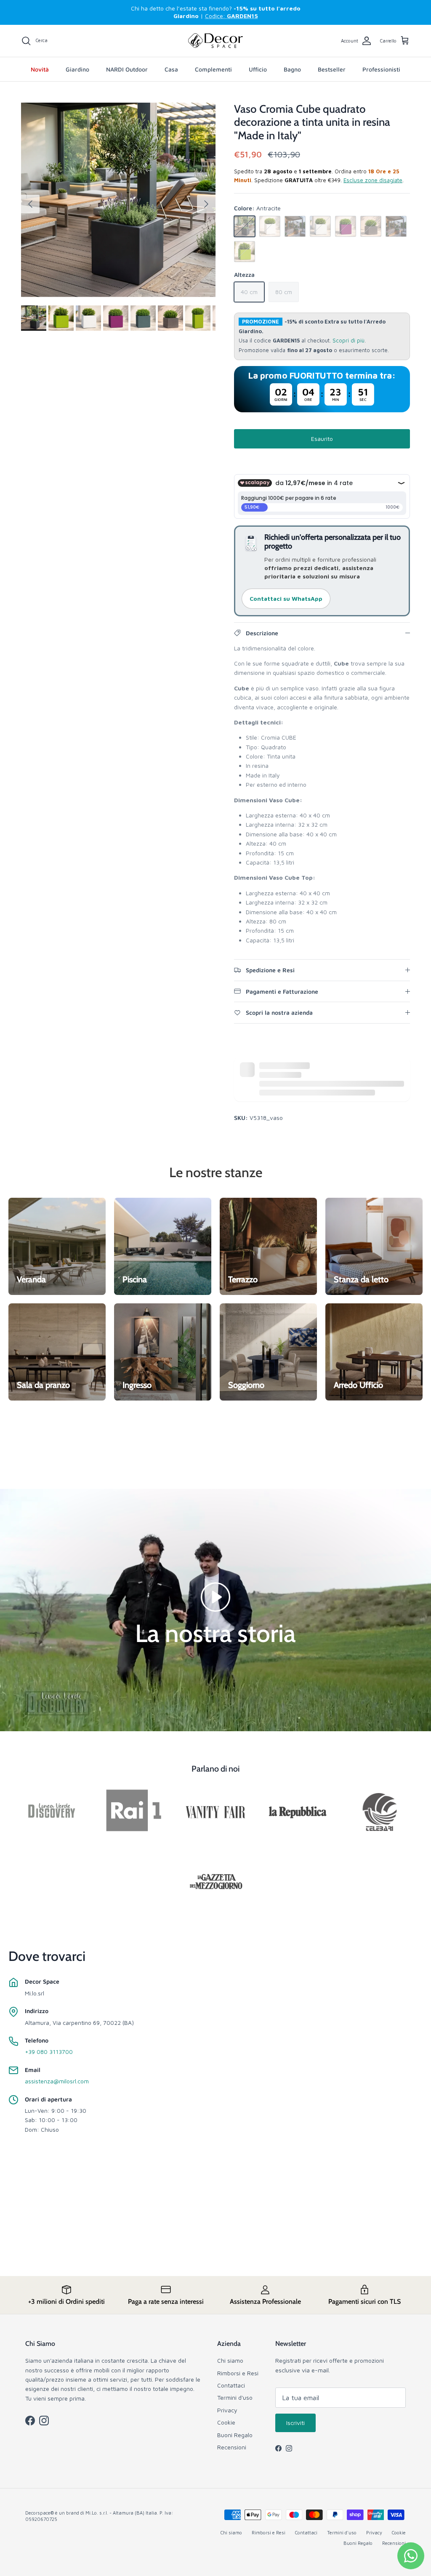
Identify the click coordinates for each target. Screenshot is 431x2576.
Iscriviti (295, 2423)
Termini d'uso (235, 2397)
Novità (40, 69)
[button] (215, 1596)
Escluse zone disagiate (373, 180)
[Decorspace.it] (215, 41)
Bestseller (332, 69)
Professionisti (381, 69)
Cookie (226, 2422)
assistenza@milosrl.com (57, 2081)
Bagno (292, 69)
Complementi (213, 69)
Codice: (231, 16)
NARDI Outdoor (127, 69)
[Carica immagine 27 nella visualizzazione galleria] (118, 200)
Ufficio (258, 69)
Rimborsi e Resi (238, 2373)
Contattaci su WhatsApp (286, 598)
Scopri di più (349, 341)
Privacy (227, 2410)
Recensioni (232, 2447)
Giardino (77, 69)
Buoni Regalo (235, 2435)
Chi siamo (230, 2360)
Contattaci (231, 2385)
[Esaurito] (245, 226)
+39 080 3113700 (49, 2052)
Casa (171, 69)
